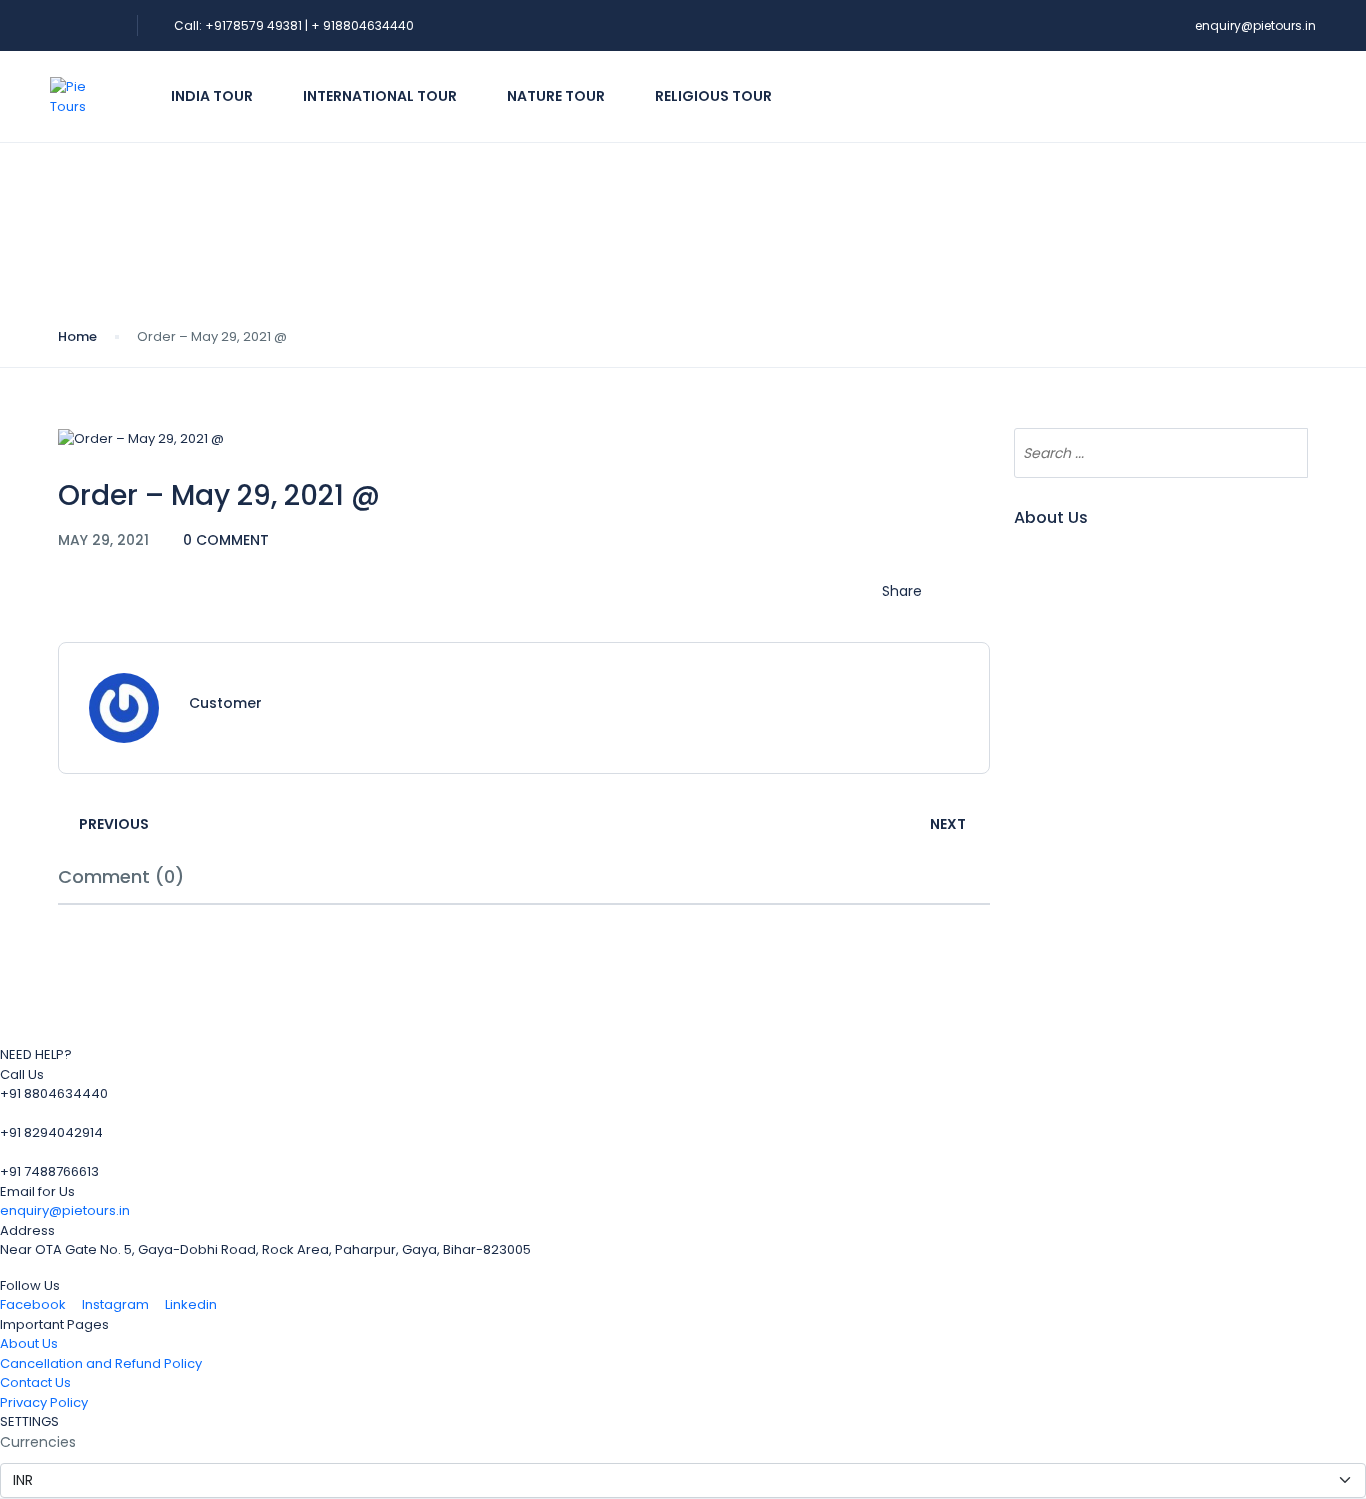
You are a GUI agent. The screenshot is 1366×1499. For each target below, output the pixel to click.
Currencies (38, 1442)
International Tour (380, 96)
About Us (29, 1343)
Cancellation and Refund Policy (101, 1363)
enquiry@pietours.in (1255, 25)
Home (77, 336)
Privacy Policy (44, 1402)
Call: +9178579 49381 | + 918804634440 (294, 25)
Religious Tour (713, 96)
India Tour (212, 96)
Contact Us (35, 1382)
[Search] (1283, 453)
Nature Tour (556, 96)
